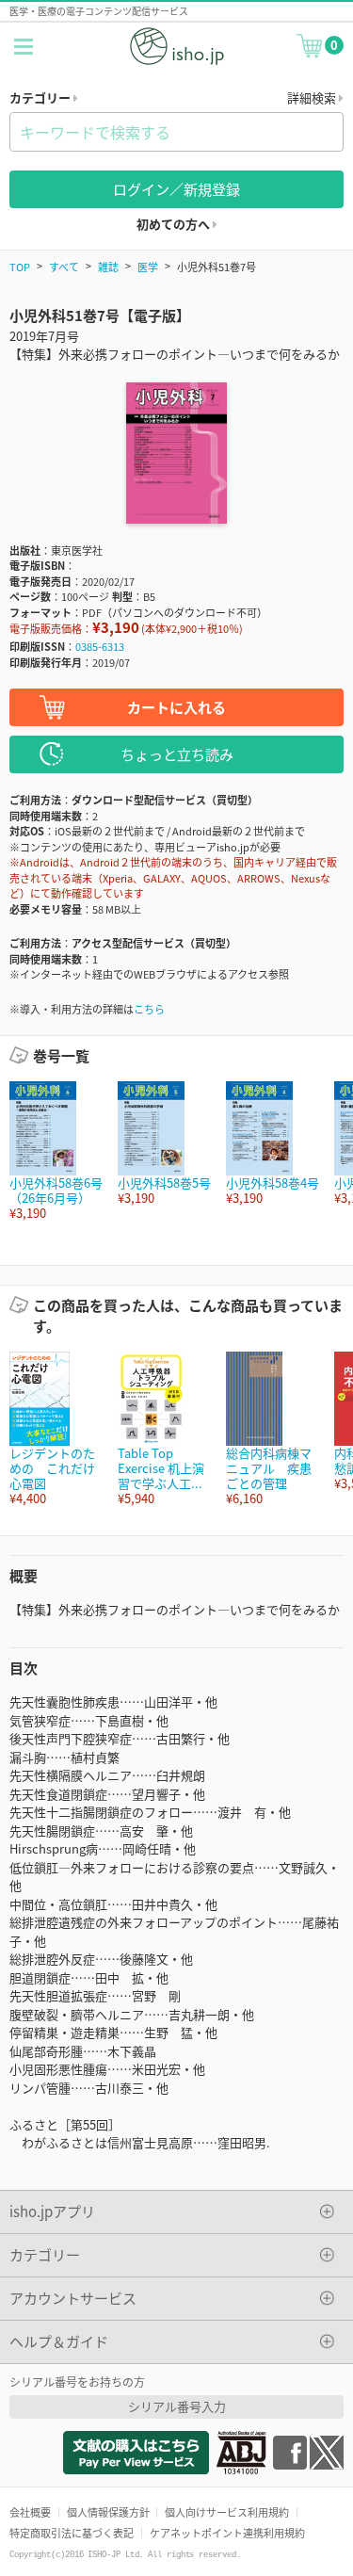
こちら (149, 1009)
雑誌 (108, 267)
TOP (20, 267)
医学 (148, 267)
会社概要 (30, 2512)
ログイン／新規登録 (176, 189)
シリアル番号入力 (177, 2406)
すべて (64, 267)
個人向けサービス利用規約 (227, 2512)
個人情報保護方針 (108, 2512)
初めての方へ (175, 224)
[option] (54, 1151)
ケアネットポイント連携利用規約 (227, 2533)
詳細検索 (313, 97)
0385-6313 (100, 646)
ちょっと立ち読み (177, 754)
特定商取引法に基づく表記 (72, 2533)
